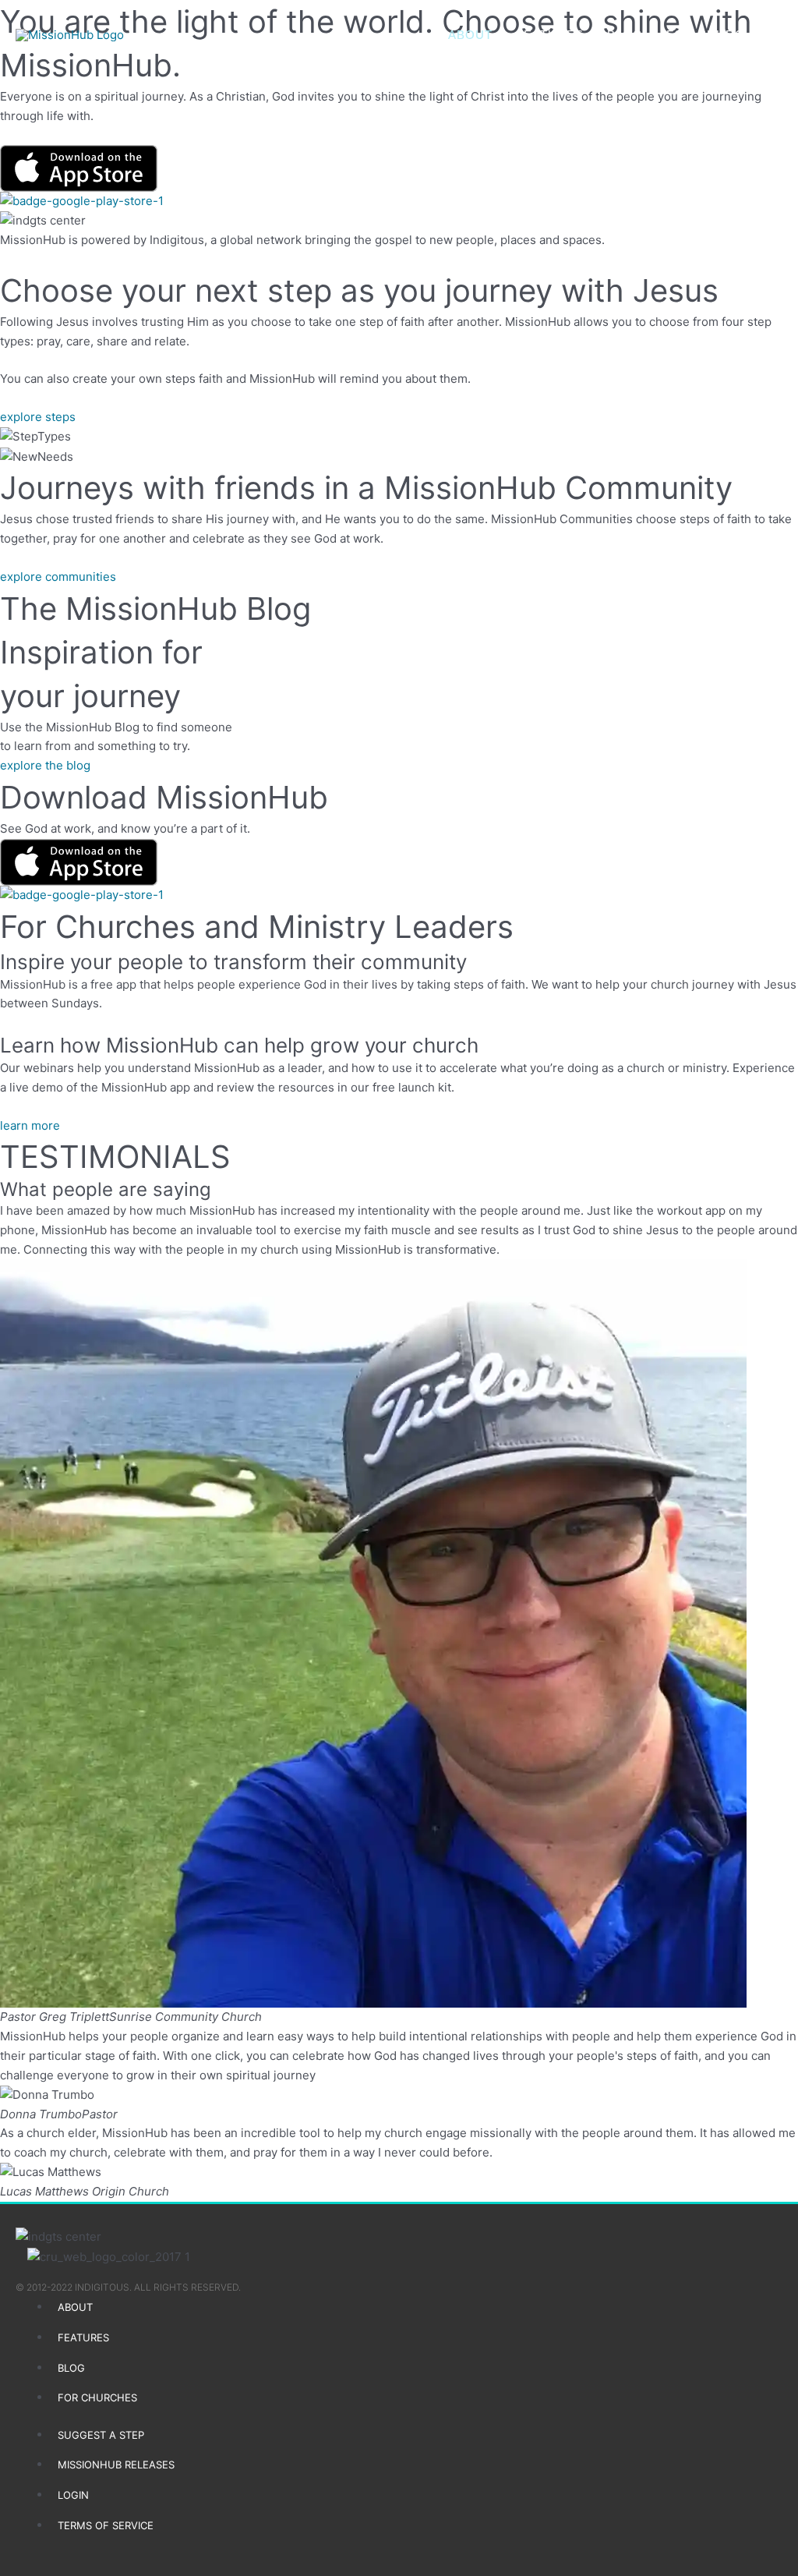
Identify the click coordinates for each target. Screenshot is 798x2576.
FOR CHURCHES (719, 35)
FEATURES (550, 35)
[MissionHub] (70, 35)
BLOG (625, 35)
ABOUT (470, 35)
